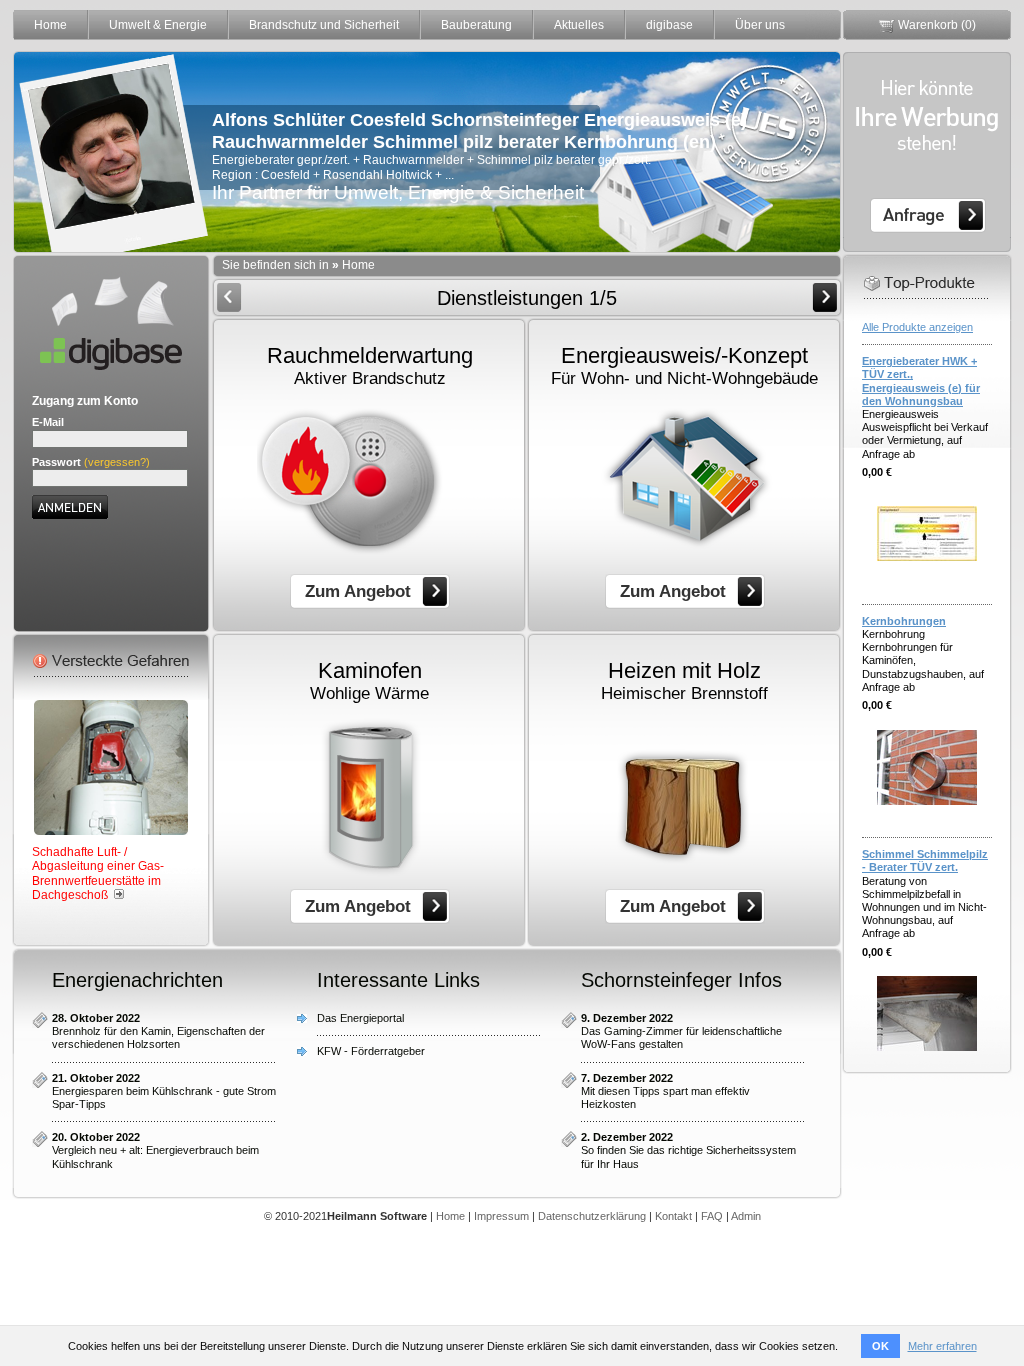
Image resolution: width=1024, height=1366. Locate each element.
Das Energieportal (360, 1018)
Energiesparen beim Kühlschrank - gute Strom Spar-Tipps (164, 1091)
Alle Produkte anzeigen (917, 327)
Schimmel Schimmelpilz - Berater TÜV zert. (925, 860)
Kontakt (673, 1216)
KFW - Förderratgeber (371, 1051)
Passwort (56, 462)
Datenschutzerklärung (592, 1216)
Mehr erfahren (942, 1346)
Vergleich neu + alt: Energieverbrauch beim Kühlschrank (155, 1150)
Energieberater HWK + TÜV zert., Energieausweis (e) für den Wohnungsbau (921, 381)
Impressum (501, 1216)
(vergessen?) (117, 462)
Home (50, 25)
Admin (746, 1216)
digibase (669, 25)
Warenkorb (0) (935, 25)
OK (880, 1346)
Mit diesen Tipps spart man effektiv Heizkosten (665, 1091)
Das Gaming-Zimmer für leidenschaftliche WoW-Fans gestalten (681, 1031)
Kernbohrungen (904, 621)
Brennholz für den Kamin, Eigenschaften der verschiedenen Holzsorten (158, 1031)
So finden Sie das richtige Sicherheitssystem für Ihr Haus (688, 1150)
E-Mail (48, 422)
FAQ (712, 1216)
